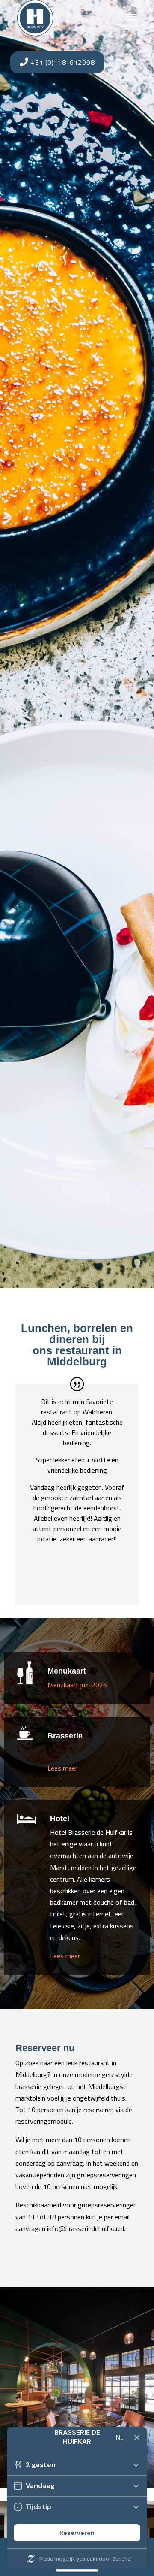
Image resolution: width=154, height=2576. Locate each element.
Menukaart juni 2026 (77, 1685)
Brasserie (65, 1736)
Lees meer (62, 1768)
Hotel (60, 1819)
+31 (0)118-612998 (62, 62)
